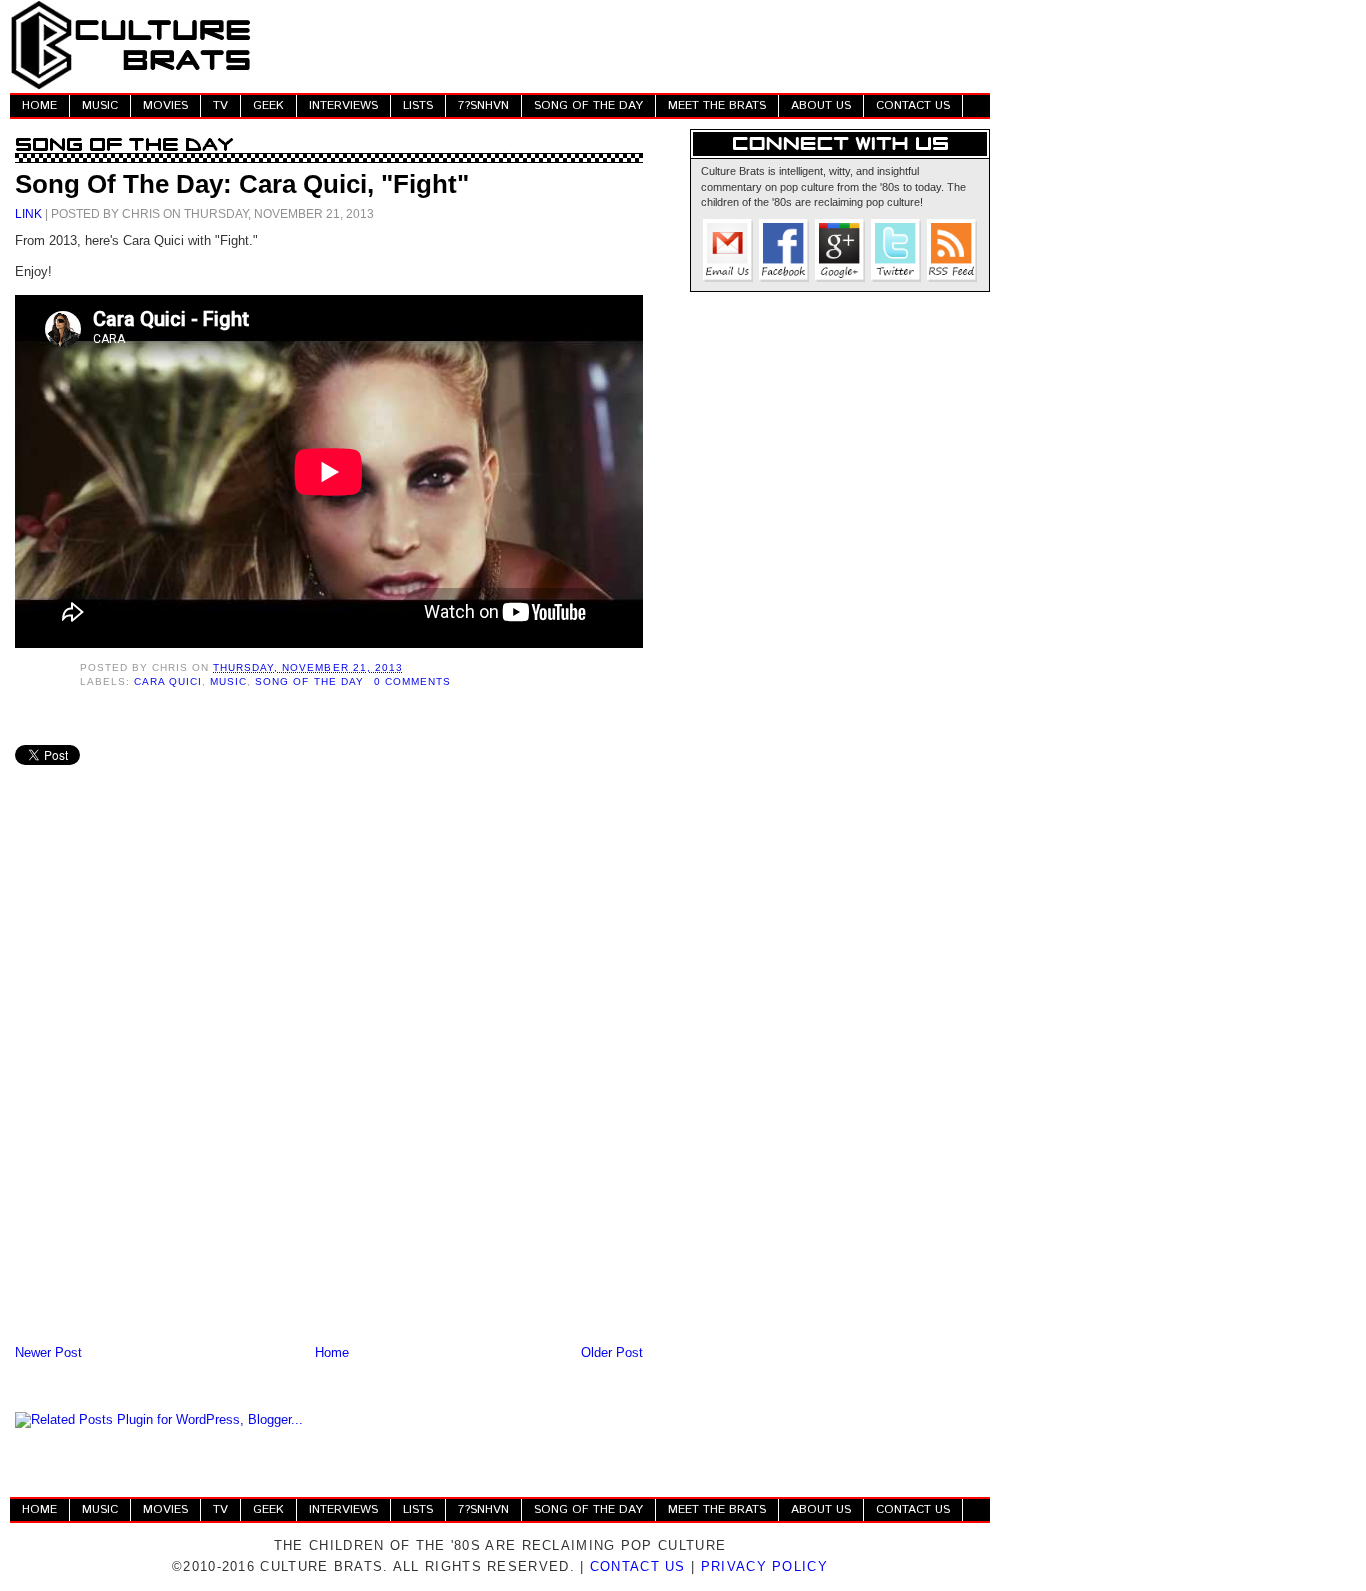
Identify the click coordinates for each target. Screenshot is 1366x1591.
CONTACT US (913, 105)
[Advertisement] (626, 45)
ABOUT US (821, 105)
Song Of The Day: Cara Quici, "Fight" (242, 184)
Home (332, 1352)
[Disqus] (329, 1079)
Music (228, 681)
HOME (39, 105)
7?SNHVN (483, 105)
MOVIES (165, 105)
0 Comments (412, 681)
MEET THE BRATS (717, 105)
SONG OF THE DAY (588, 105)
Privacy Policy (764, 1566)
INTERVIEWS (343, 105)
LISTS (418, 105)
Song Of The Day (309, 681)
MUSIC (100, 105)
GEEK (268, 105)
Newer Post (48, 1352)
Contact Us (638, 1566)
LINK (28, 213)
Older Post (612, 1352)
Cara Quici (168, 681)
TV (220, 105)
